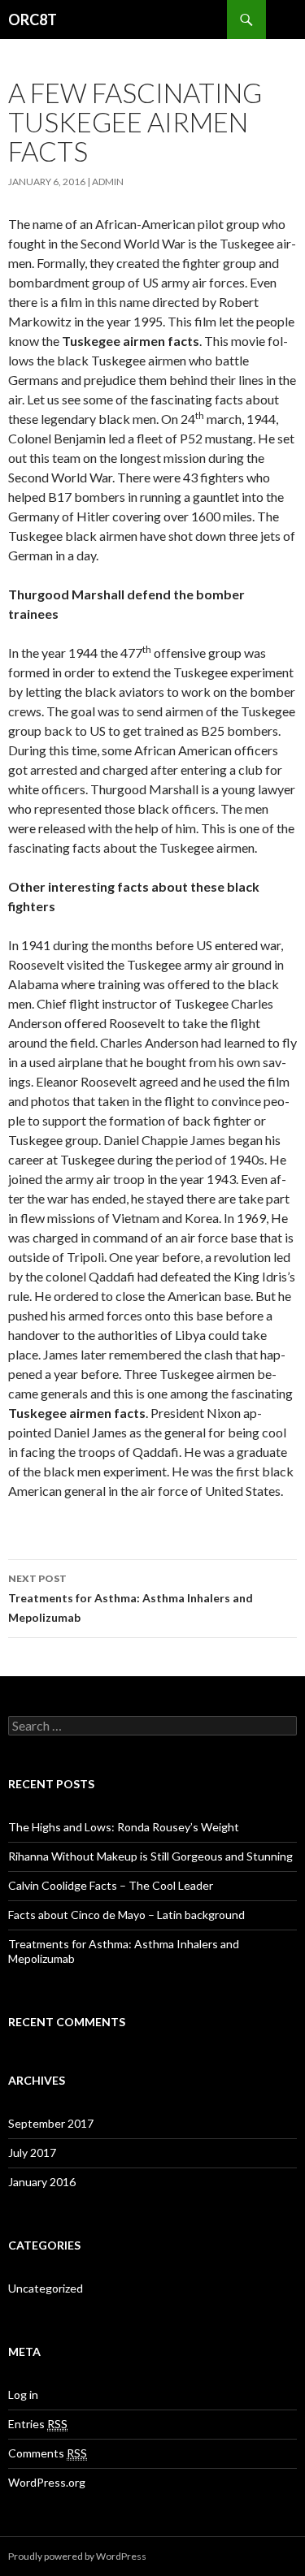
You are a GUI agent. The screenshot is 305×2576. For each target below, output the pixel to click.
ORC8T (33, 19)
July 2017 (32, 2152)
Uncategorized (46, 2288)
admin (108, 182)
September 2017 (51, 2123)
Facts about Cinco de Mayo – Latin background (126, 1915)
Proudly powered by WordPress (77, 2556)
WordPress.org (47, 2482)
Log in (23, 2394)
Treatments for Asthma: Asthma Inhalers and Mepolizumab (131, 1598)
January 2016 (42, 2182)
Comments (48, 2453)
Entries (38, 2424)
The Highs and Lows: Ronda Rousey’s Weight (124, 1827)
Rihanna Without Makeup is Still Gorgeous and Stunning (150, 1856)
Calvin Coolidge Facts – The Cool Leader (111, 1885)
